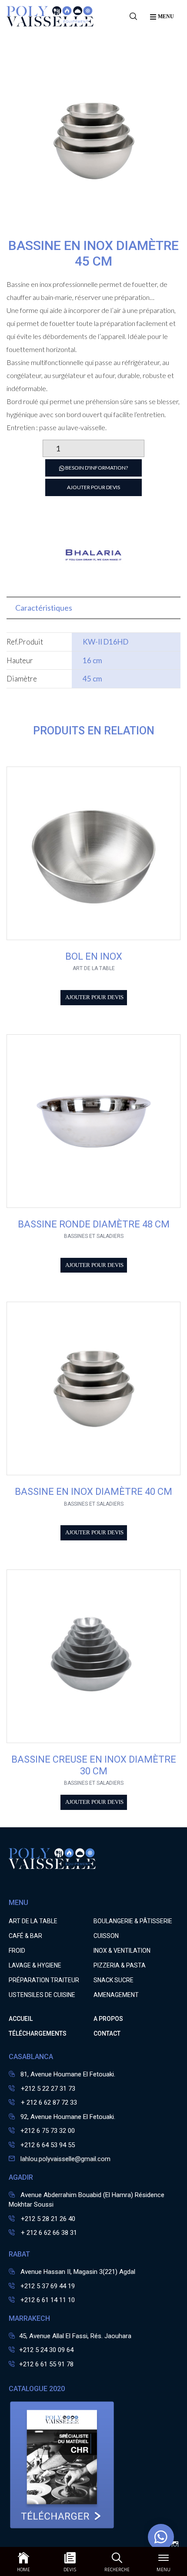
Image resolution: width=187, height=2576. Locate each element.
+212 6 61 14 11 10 (48, 2300)
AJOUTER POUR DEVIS (93, 487)
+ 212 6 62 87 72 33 (48, 2102)
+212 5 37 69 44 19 (48, 2286)
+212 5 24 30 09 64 (46, 2350)
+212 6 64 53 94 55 (48, 2145)
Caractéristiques (44, 608)
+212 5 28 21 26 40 (47, 2219)
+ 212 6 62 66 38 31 (48, 2233)
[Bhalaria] (93, 582)
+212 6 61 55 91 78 (46, 2364)
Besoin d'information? (96, 468)
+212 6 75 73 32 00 (48, 2131)
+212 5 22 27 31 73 (47, 2089)
